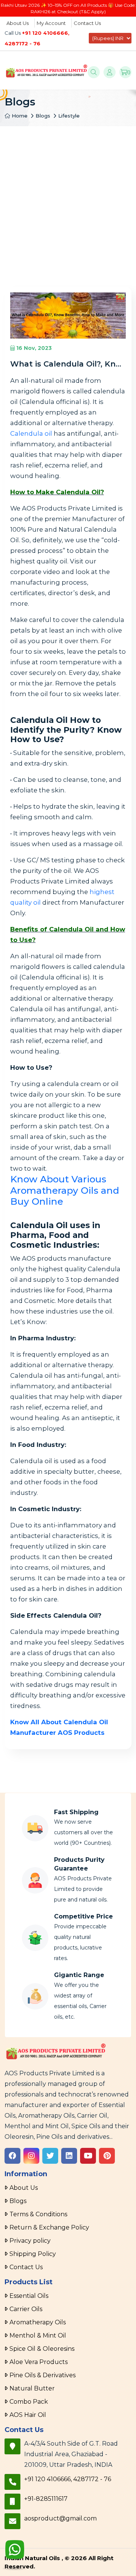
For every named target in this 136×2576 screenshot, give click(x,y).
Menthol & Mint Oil (38, 2335)
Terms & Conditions (38, 2214)
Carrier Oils (26, 2309)
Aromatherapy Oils (38, 2322)
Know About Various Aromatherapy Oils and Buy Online (65, 1190)
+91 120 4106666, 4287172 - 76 (68, 2479)
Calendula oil (31, 433)
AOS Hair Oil (28, 2415)
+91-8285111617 (46, 2499)
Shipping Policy (33, 2254)
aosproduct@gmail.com (60, 2518)
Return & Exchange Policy (49, 2227)
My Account (51, 23)
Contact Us (87, 23)
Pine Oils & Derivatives (42, 2375)
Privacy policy (30, 2241)
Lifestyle (69, 116)
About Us (18, 23)
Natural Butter (32, 2388)
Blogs (43, 116)
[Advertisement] (68, 198)
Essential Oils (29, 2296)
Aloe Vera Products (39, 2362)
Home (19, 116)
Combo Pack (29, 2402)
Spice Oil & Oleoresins (42, 2349)
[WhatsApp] (15, 2551)
